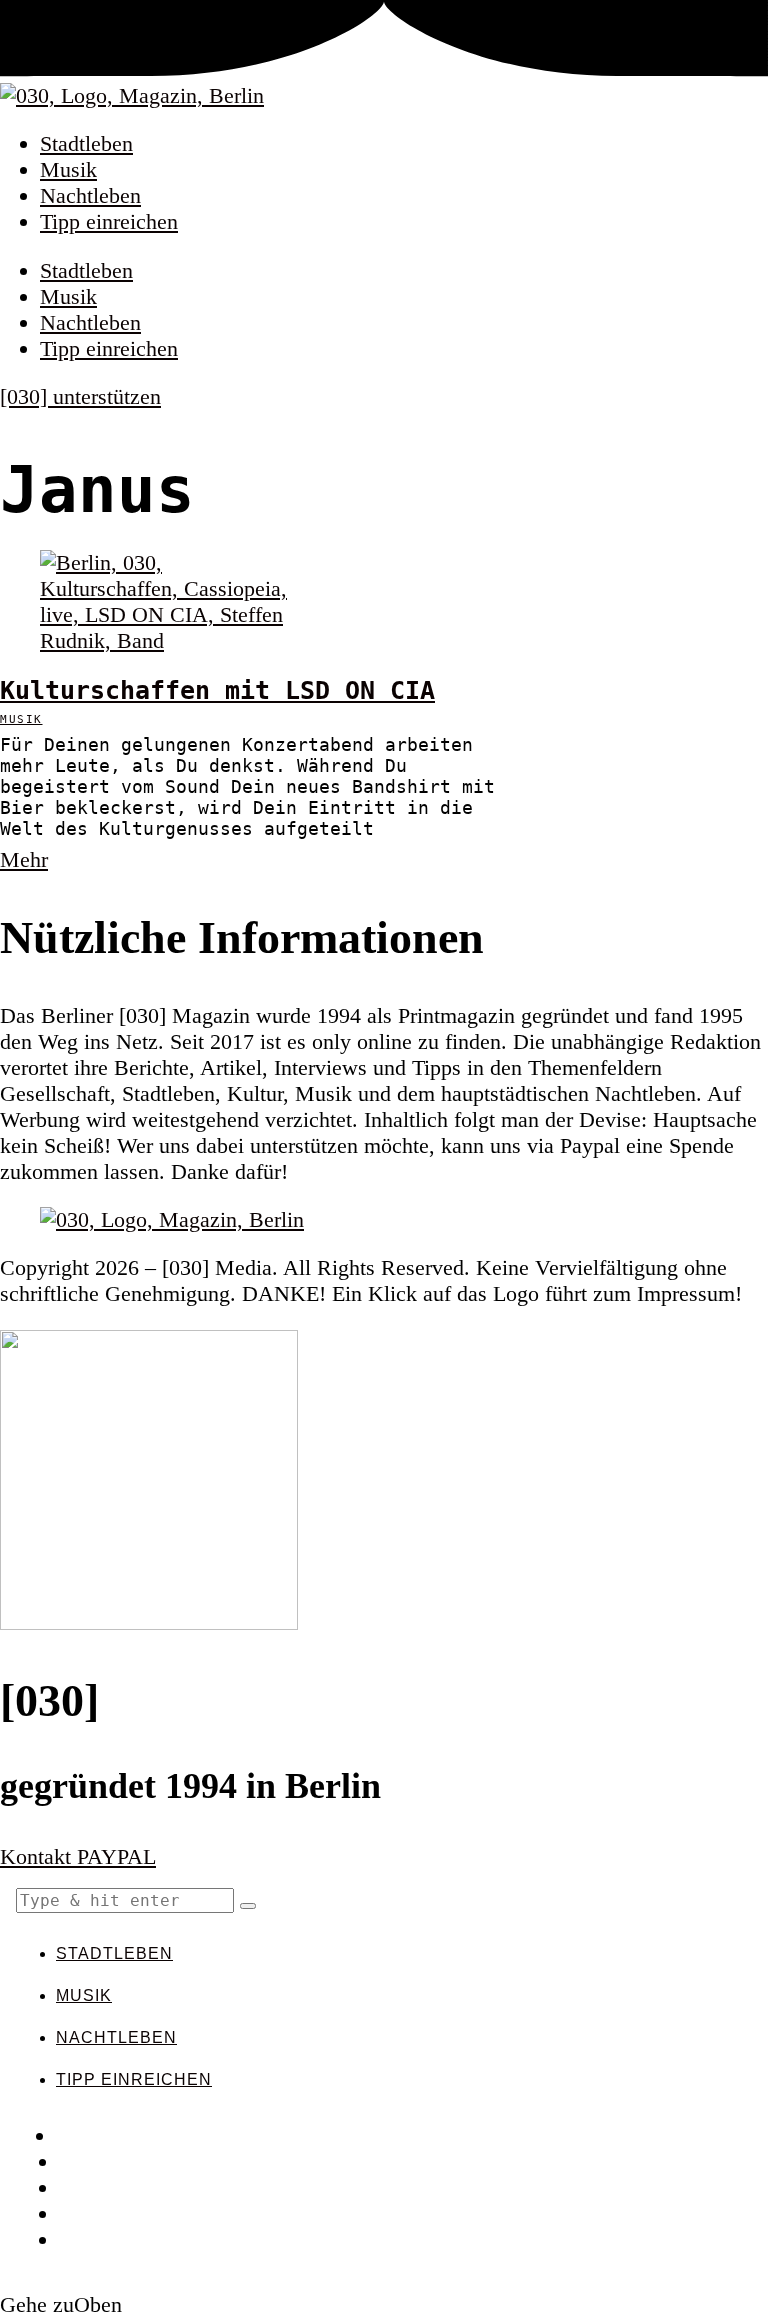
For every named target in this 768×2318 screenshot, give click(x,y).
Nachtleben (90, 195)
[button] (248, 1906)
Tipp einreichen (109, 221)
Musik (68, 169)
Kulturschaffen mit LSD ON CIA (217, 690)
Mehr (24, 859)
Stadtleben (86, 143)
